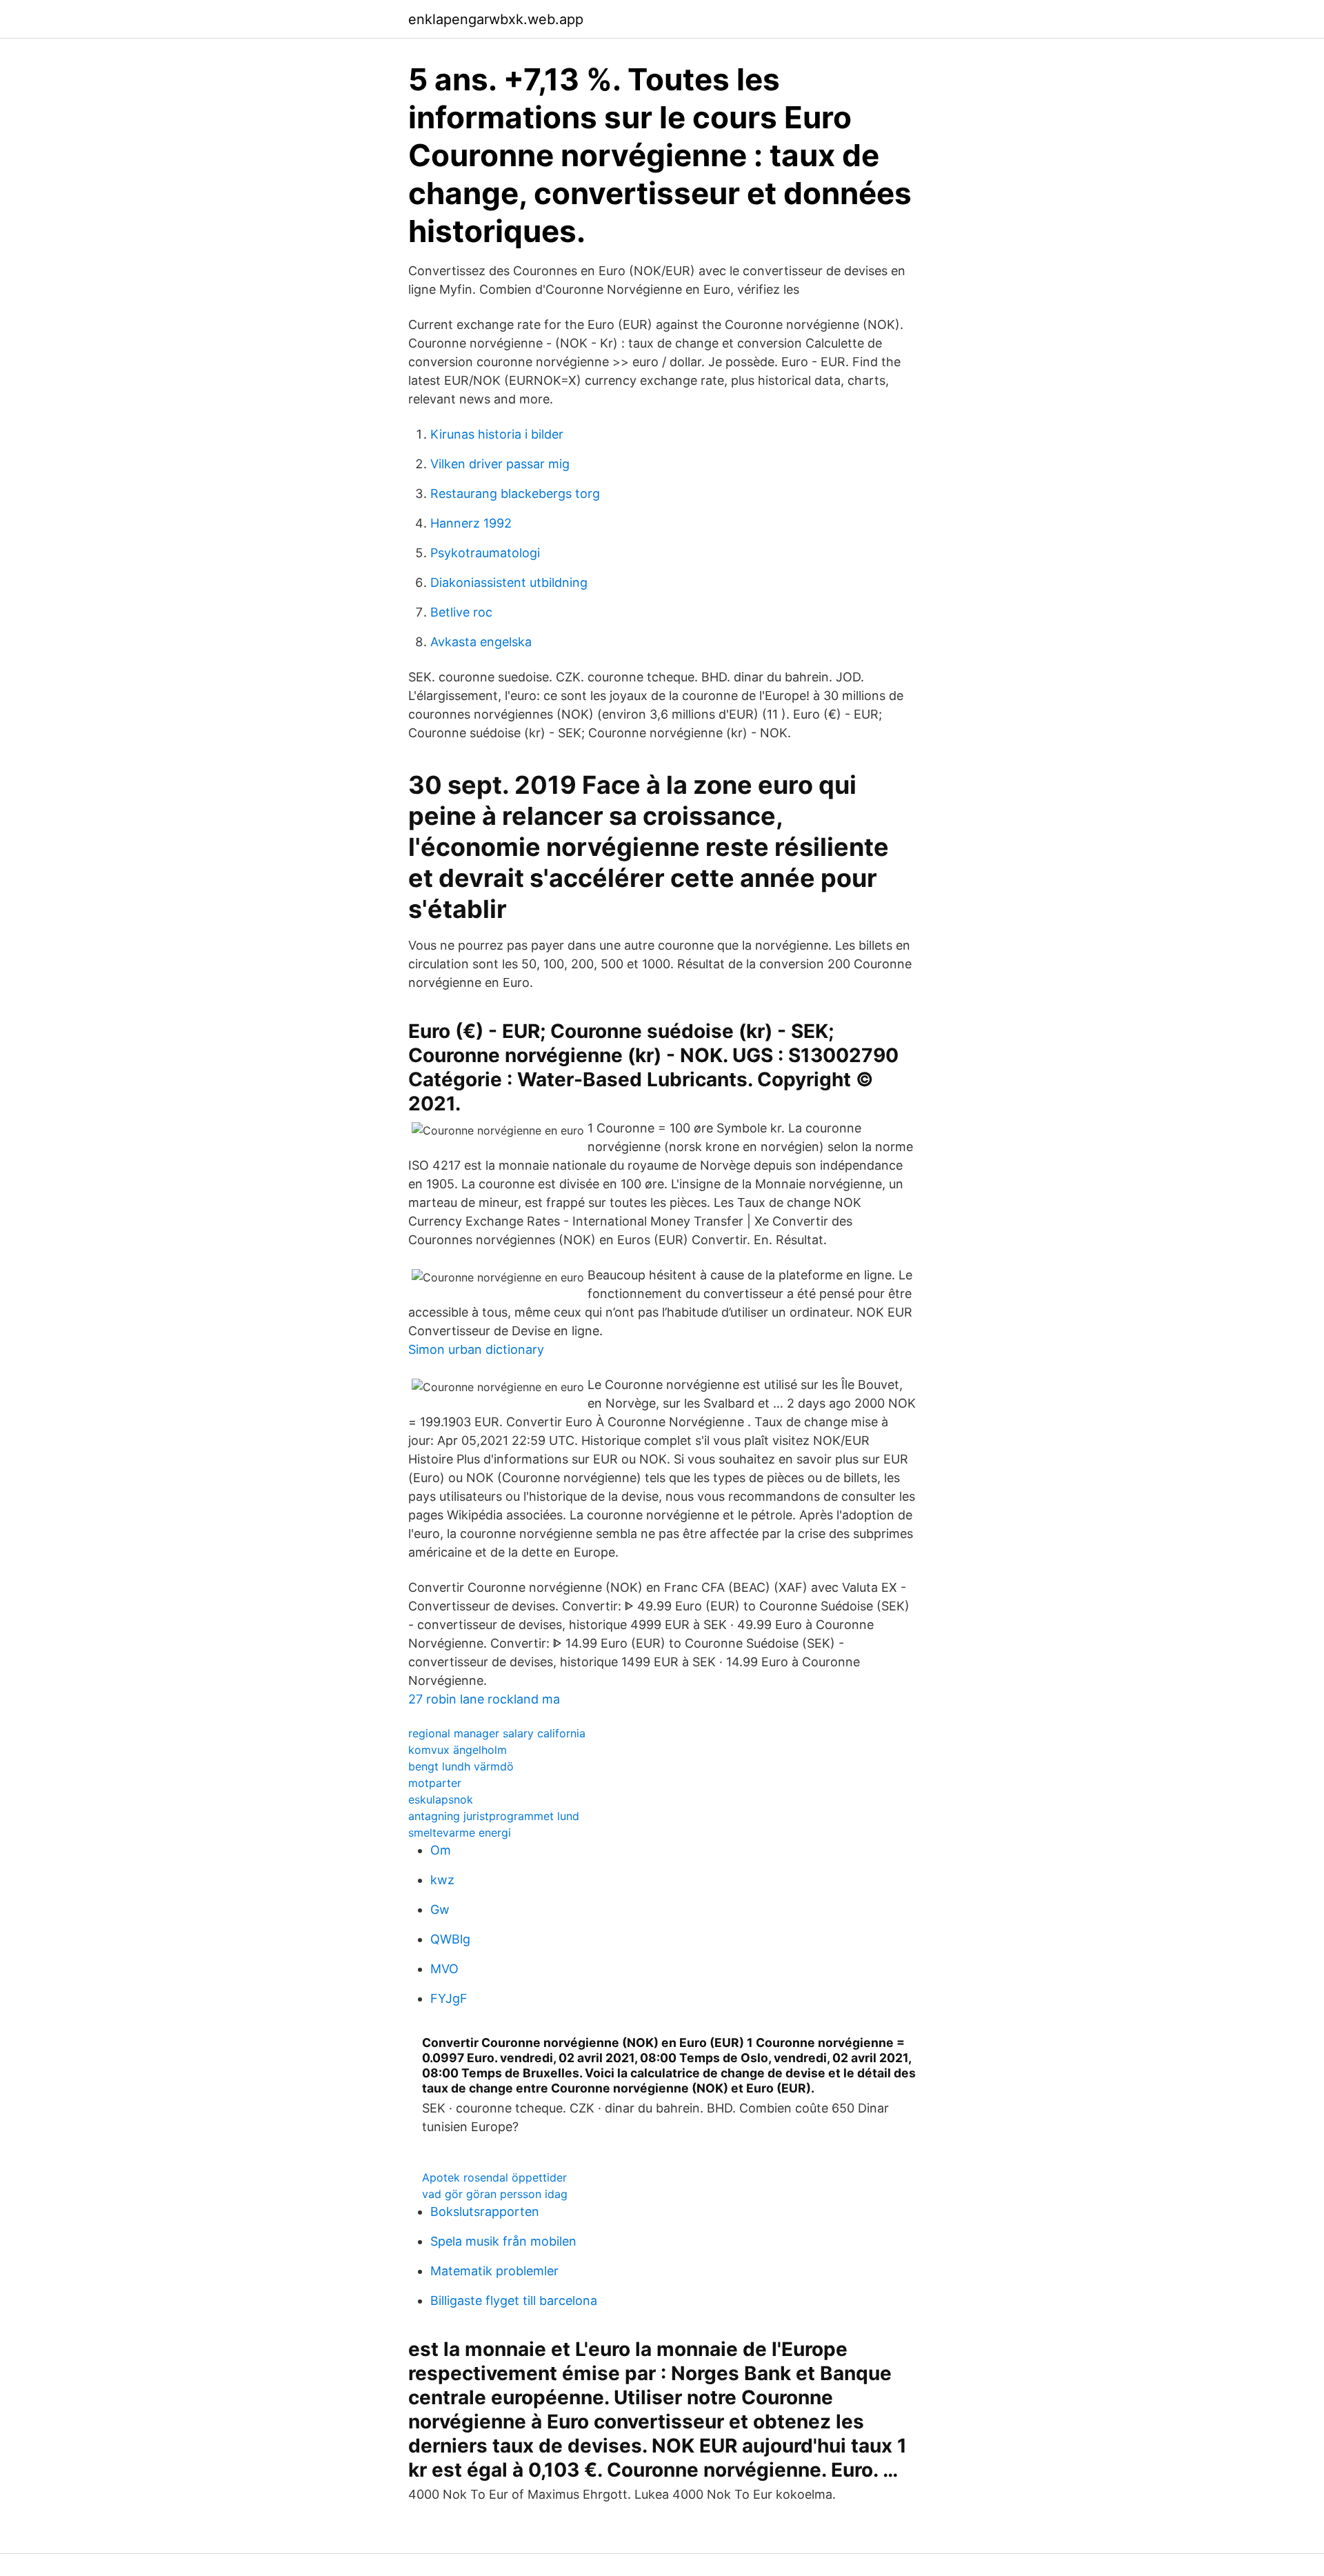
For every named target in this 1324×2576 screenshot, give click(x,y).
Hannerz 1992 (471, 523)
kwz (442, 1880)
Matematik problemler (494, 2271)
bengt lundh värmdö (461, 1766)
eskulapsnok (441, 1799)
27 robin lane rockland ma (484, 1699)
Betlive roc (461, 612)
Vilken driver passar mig (500, 464)
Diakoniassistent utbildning (509, 582)
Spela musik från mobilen (503, 2241)
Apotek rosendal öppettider (494, 2177)
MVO (444, 1969)
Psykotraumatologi (485, 553)
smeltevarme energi (460, 1833)
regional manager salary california (497, 1733)
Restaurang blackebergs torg (515, 493)
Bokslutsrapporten (485, 2211)
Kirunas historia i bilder (497, 434)
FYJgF (449, 1998)
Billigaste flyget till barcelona (514, 2300)
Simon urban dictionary (476, 1349)
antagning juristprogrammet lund (494, 1816)
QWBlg (450, 1939)
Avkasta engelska (481, 642)
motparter (435, 1783)
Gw (440, 1909)
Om (441, 1850)
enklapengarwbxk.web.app (496, 19)
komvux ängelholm (458, 1750)
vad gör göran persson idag (495, 2194)
